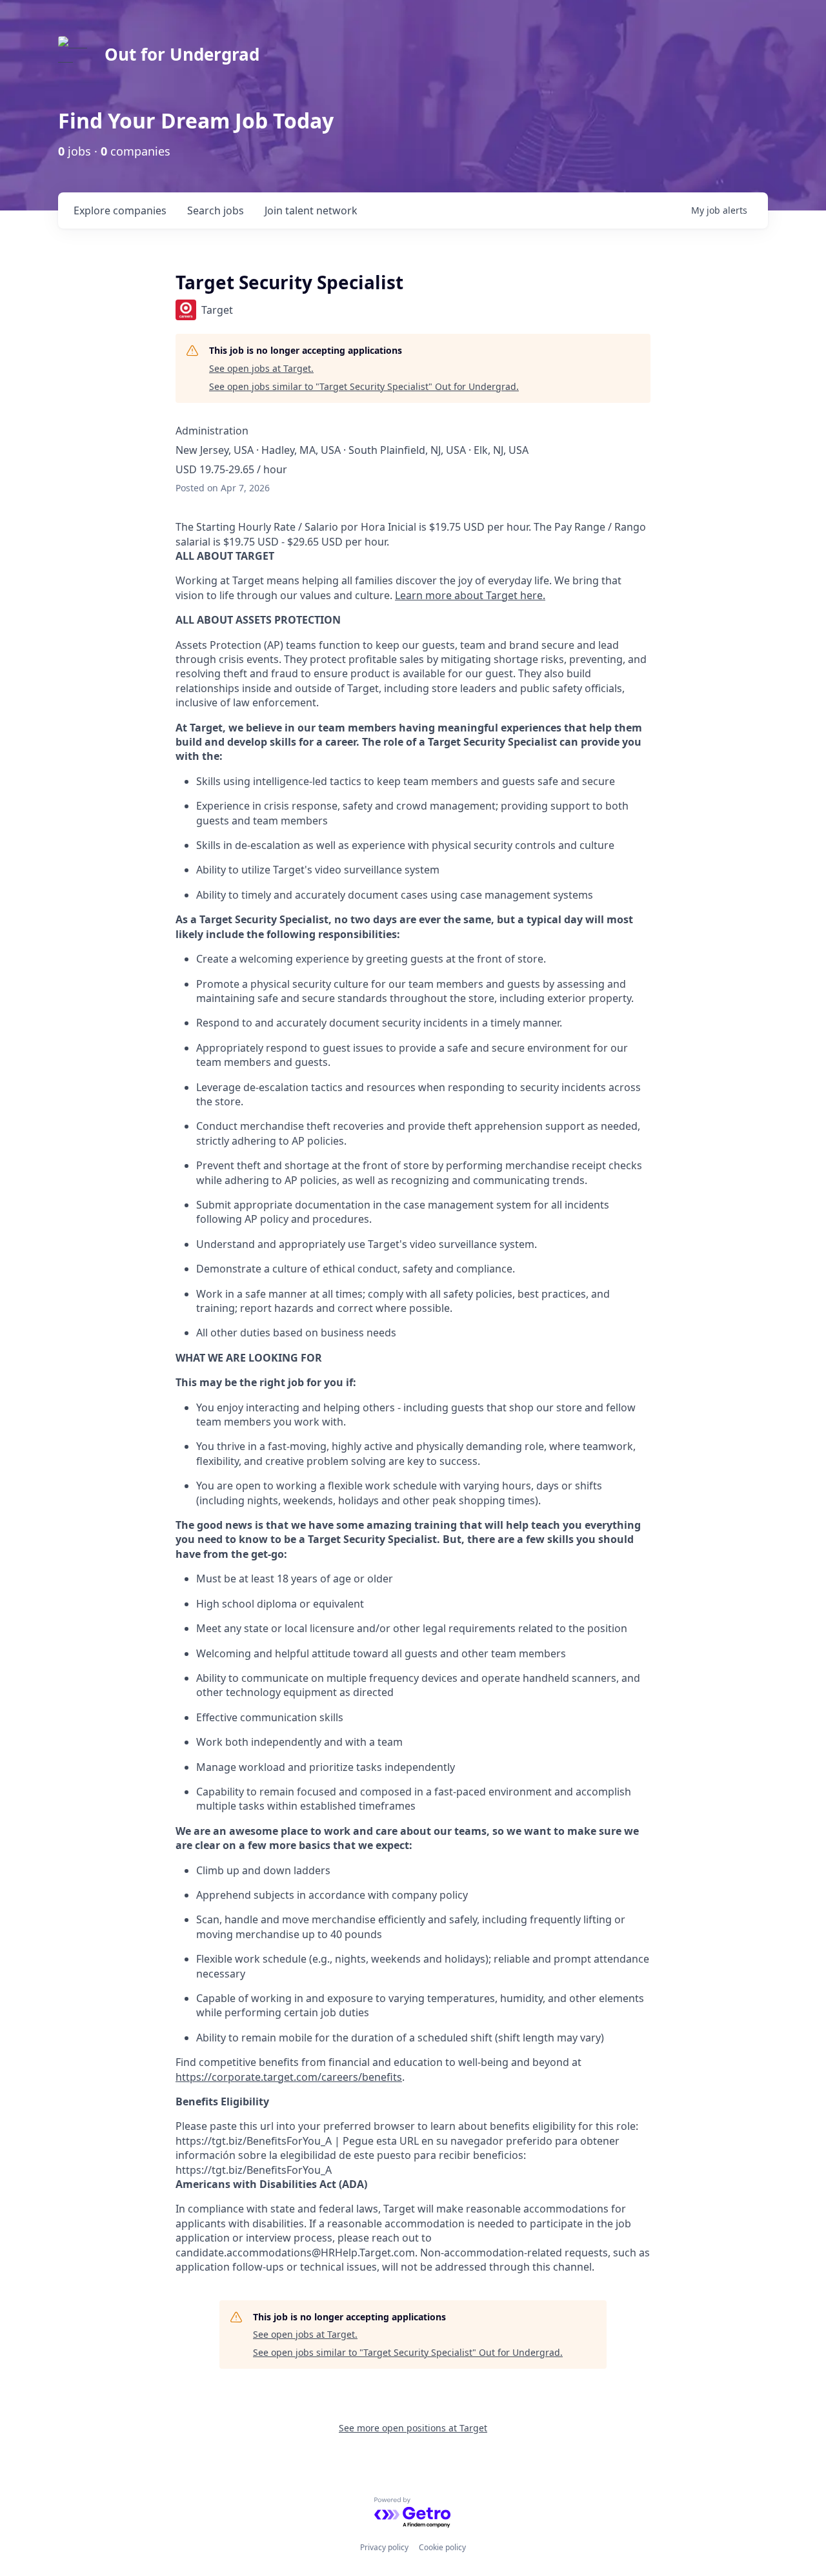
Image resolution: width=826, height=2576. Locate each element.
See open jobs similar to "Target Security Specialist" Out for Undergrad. (364, 386)
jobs (216, 210)
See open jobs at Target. (261, 368)
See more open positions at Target (413, 2428)
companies (120, 210)
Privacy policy (384, 2547)
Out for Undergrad (182, 54)
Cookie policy (442, 2547)
